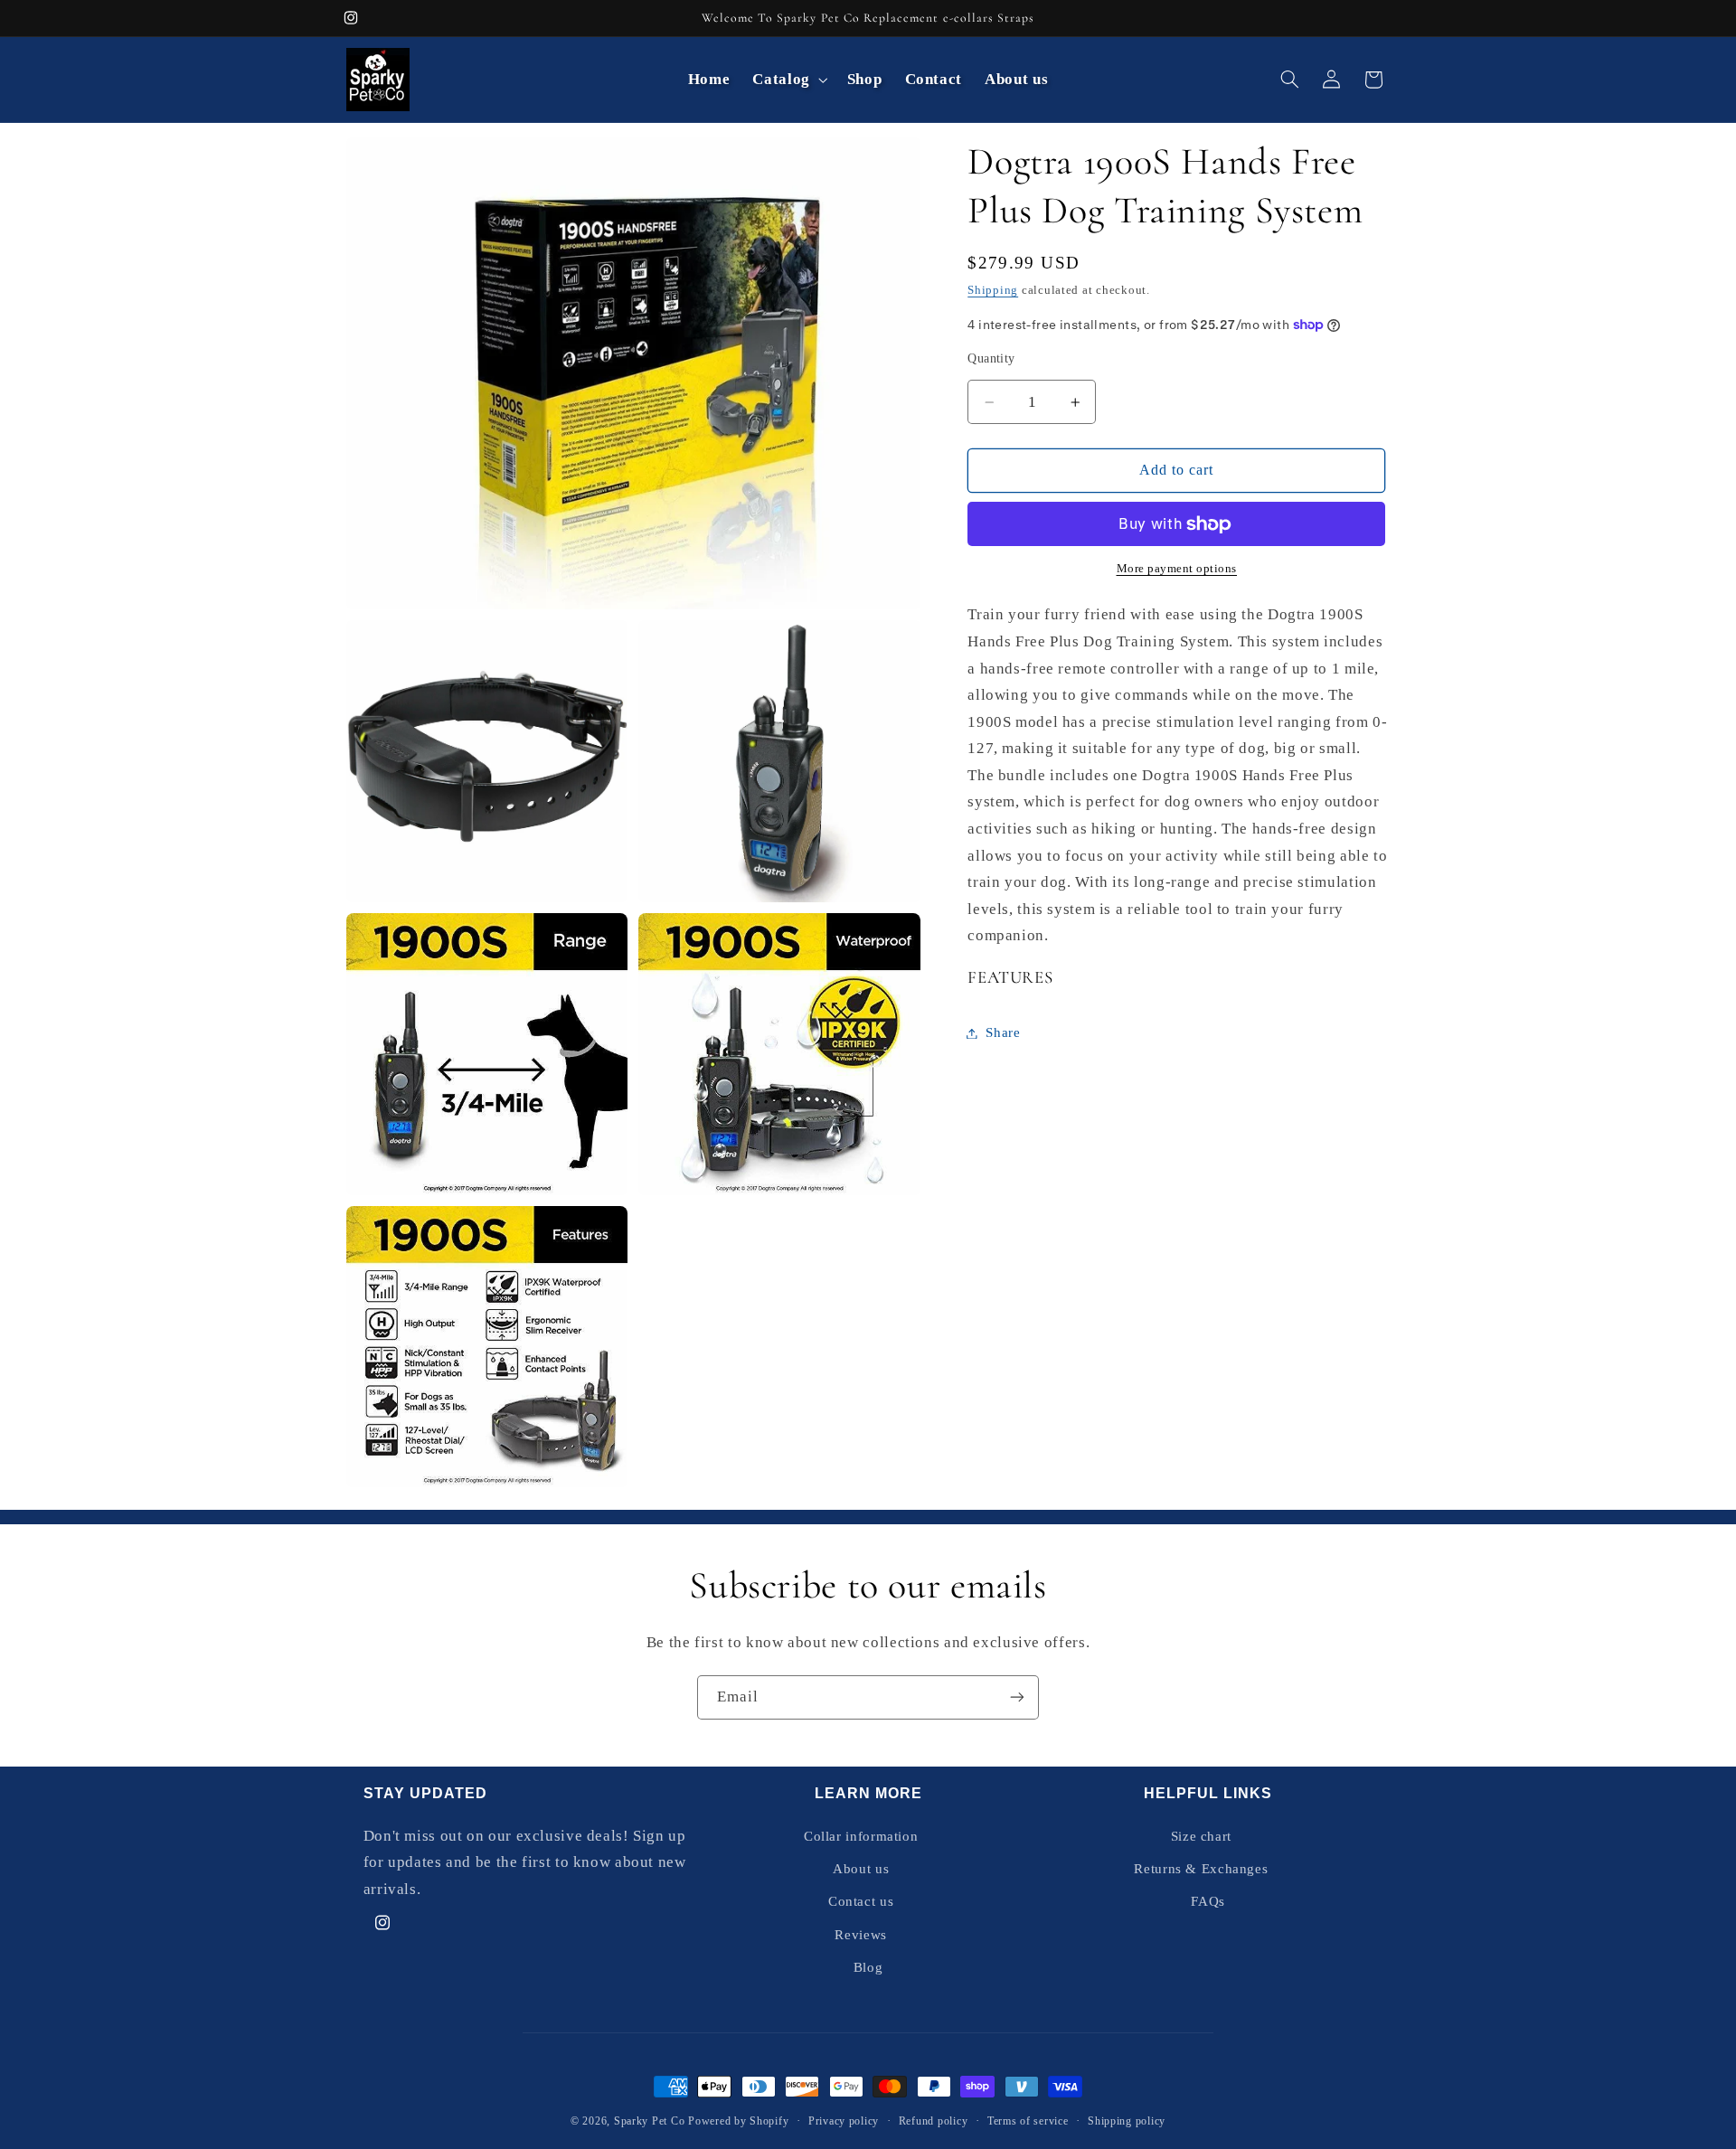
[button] (788, 79)
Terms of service (1028, 2121)
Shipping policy (1127, 2121)
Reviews (860, 1935)
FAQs (1208, 1902)
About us (861, 1869)
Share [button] (1003, 1032)
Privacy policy (844, 2121)
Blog (868, 1967)
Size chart (1201, 1836)
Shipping (993, 290)
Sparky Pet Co (650, 2121)
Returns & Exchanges (1201, 1869)
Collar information (861, 1836)
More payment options (1177, 569)
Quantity (991, 358)
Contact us (861, 1902)
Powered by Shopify (738, 2121)
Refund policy (934, 2121)
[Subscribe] (1017, 1697)
